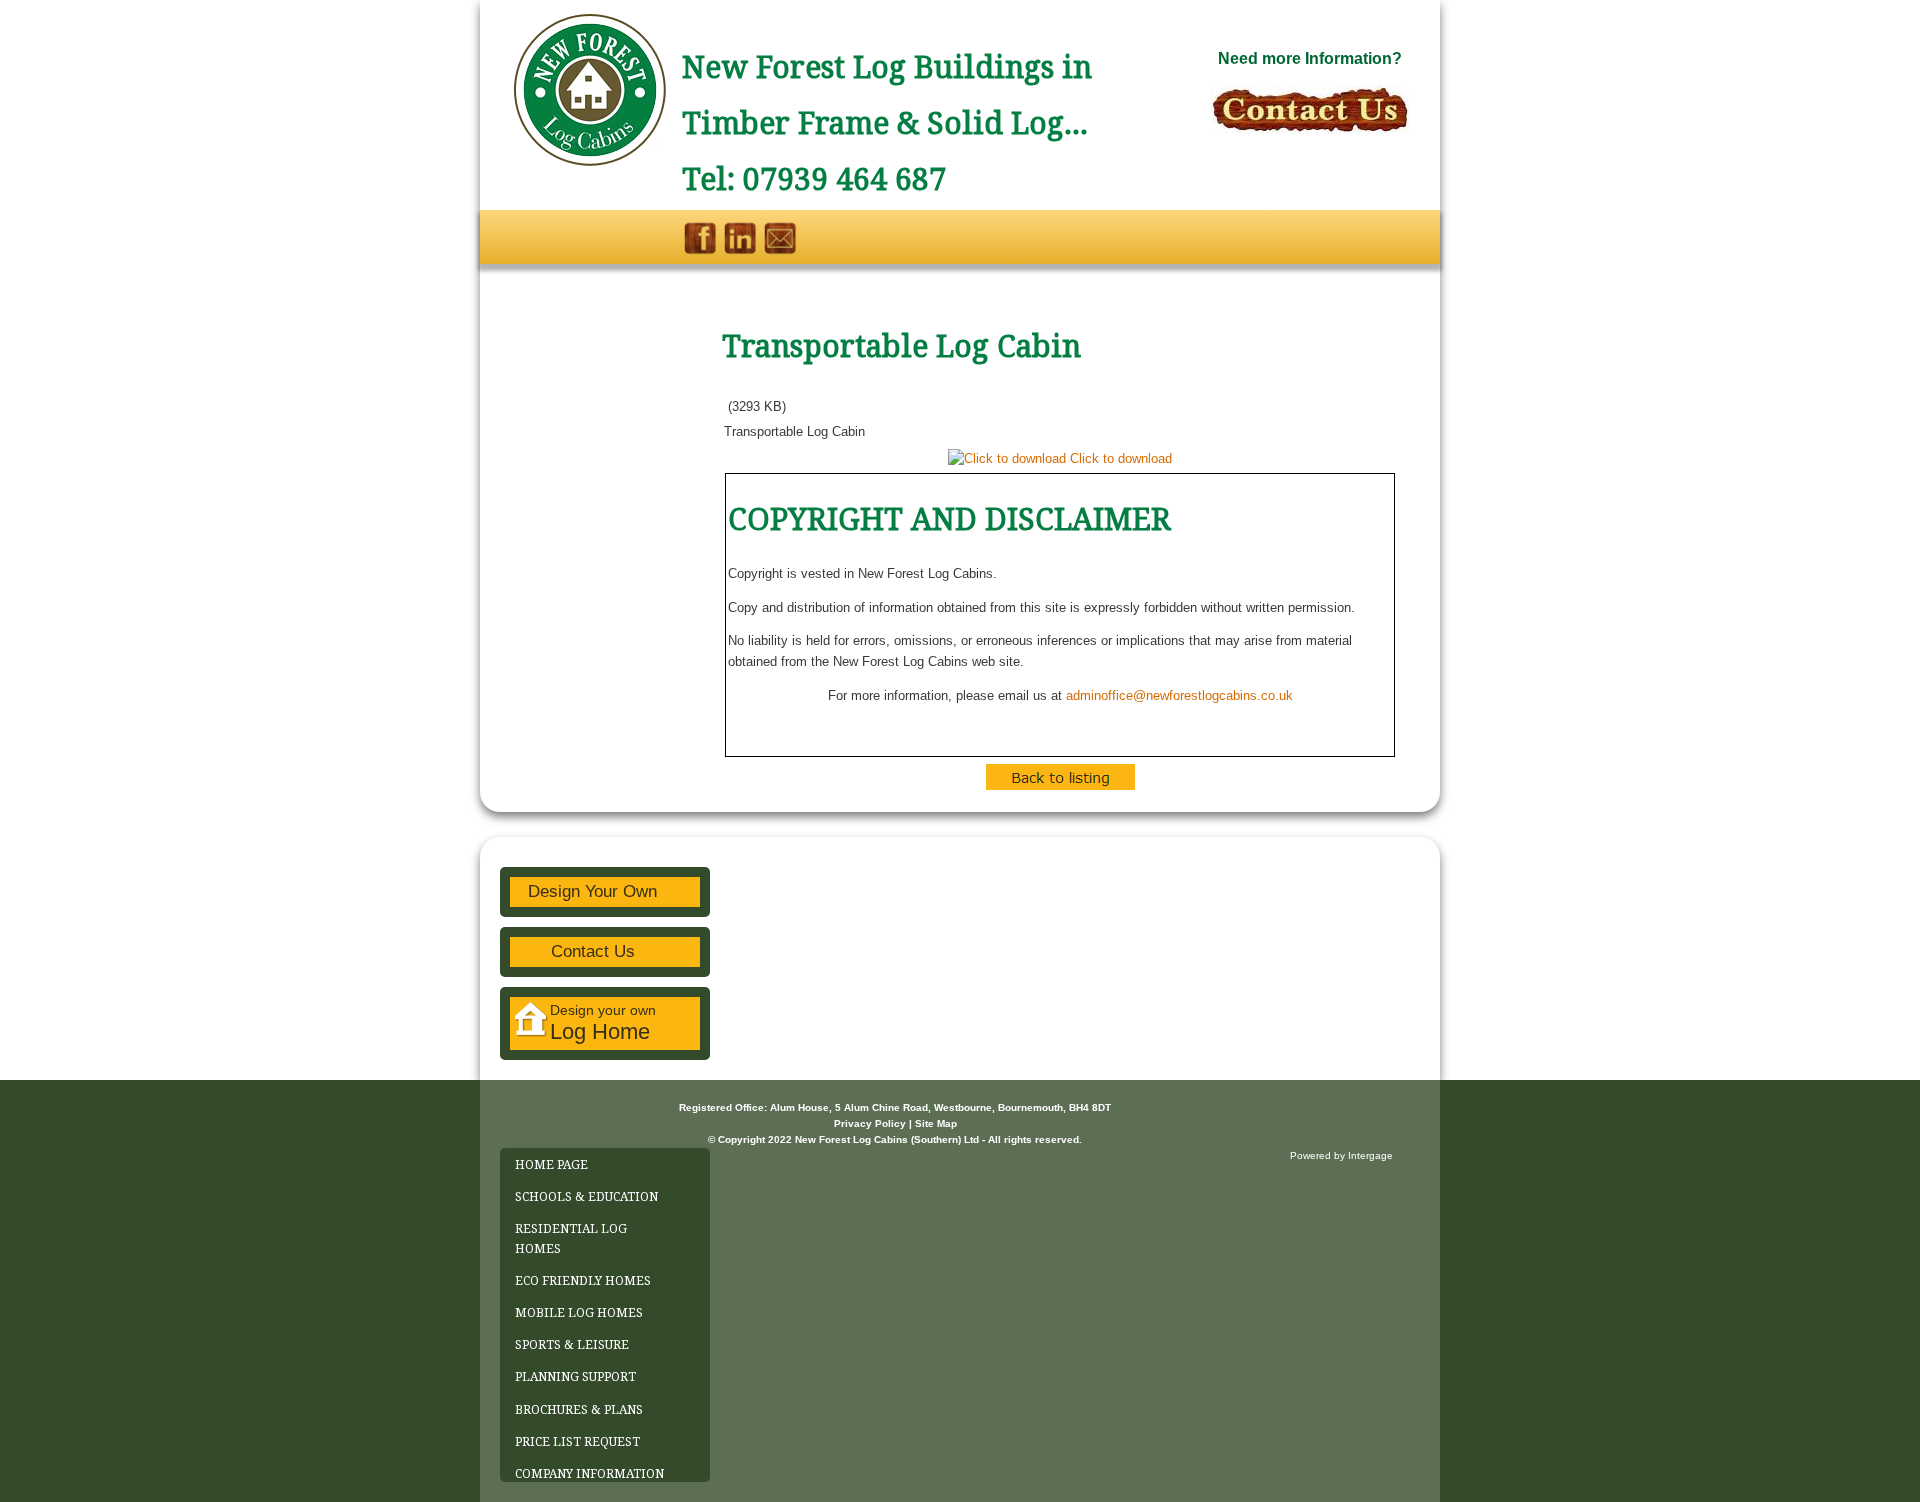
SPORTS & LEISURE (572, 1345)
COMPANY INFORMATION (589, 1474)
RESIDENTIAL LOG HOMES (571, 1238)
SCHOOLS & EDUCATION (586, 1197)
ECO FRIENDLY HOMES (583, 1281)
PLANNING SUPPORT (575, 1377)
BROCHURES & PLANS (579, 1410)
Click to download (1121, 458)
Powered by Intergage (1341, 1155)
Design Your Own (592, 891)
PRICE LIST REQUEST (577, 1442)
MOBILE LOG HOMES (579, 1313)
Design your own (603, 1023)
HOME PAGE (551, 1165)
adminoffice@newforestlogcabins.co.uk (1179, 695)
